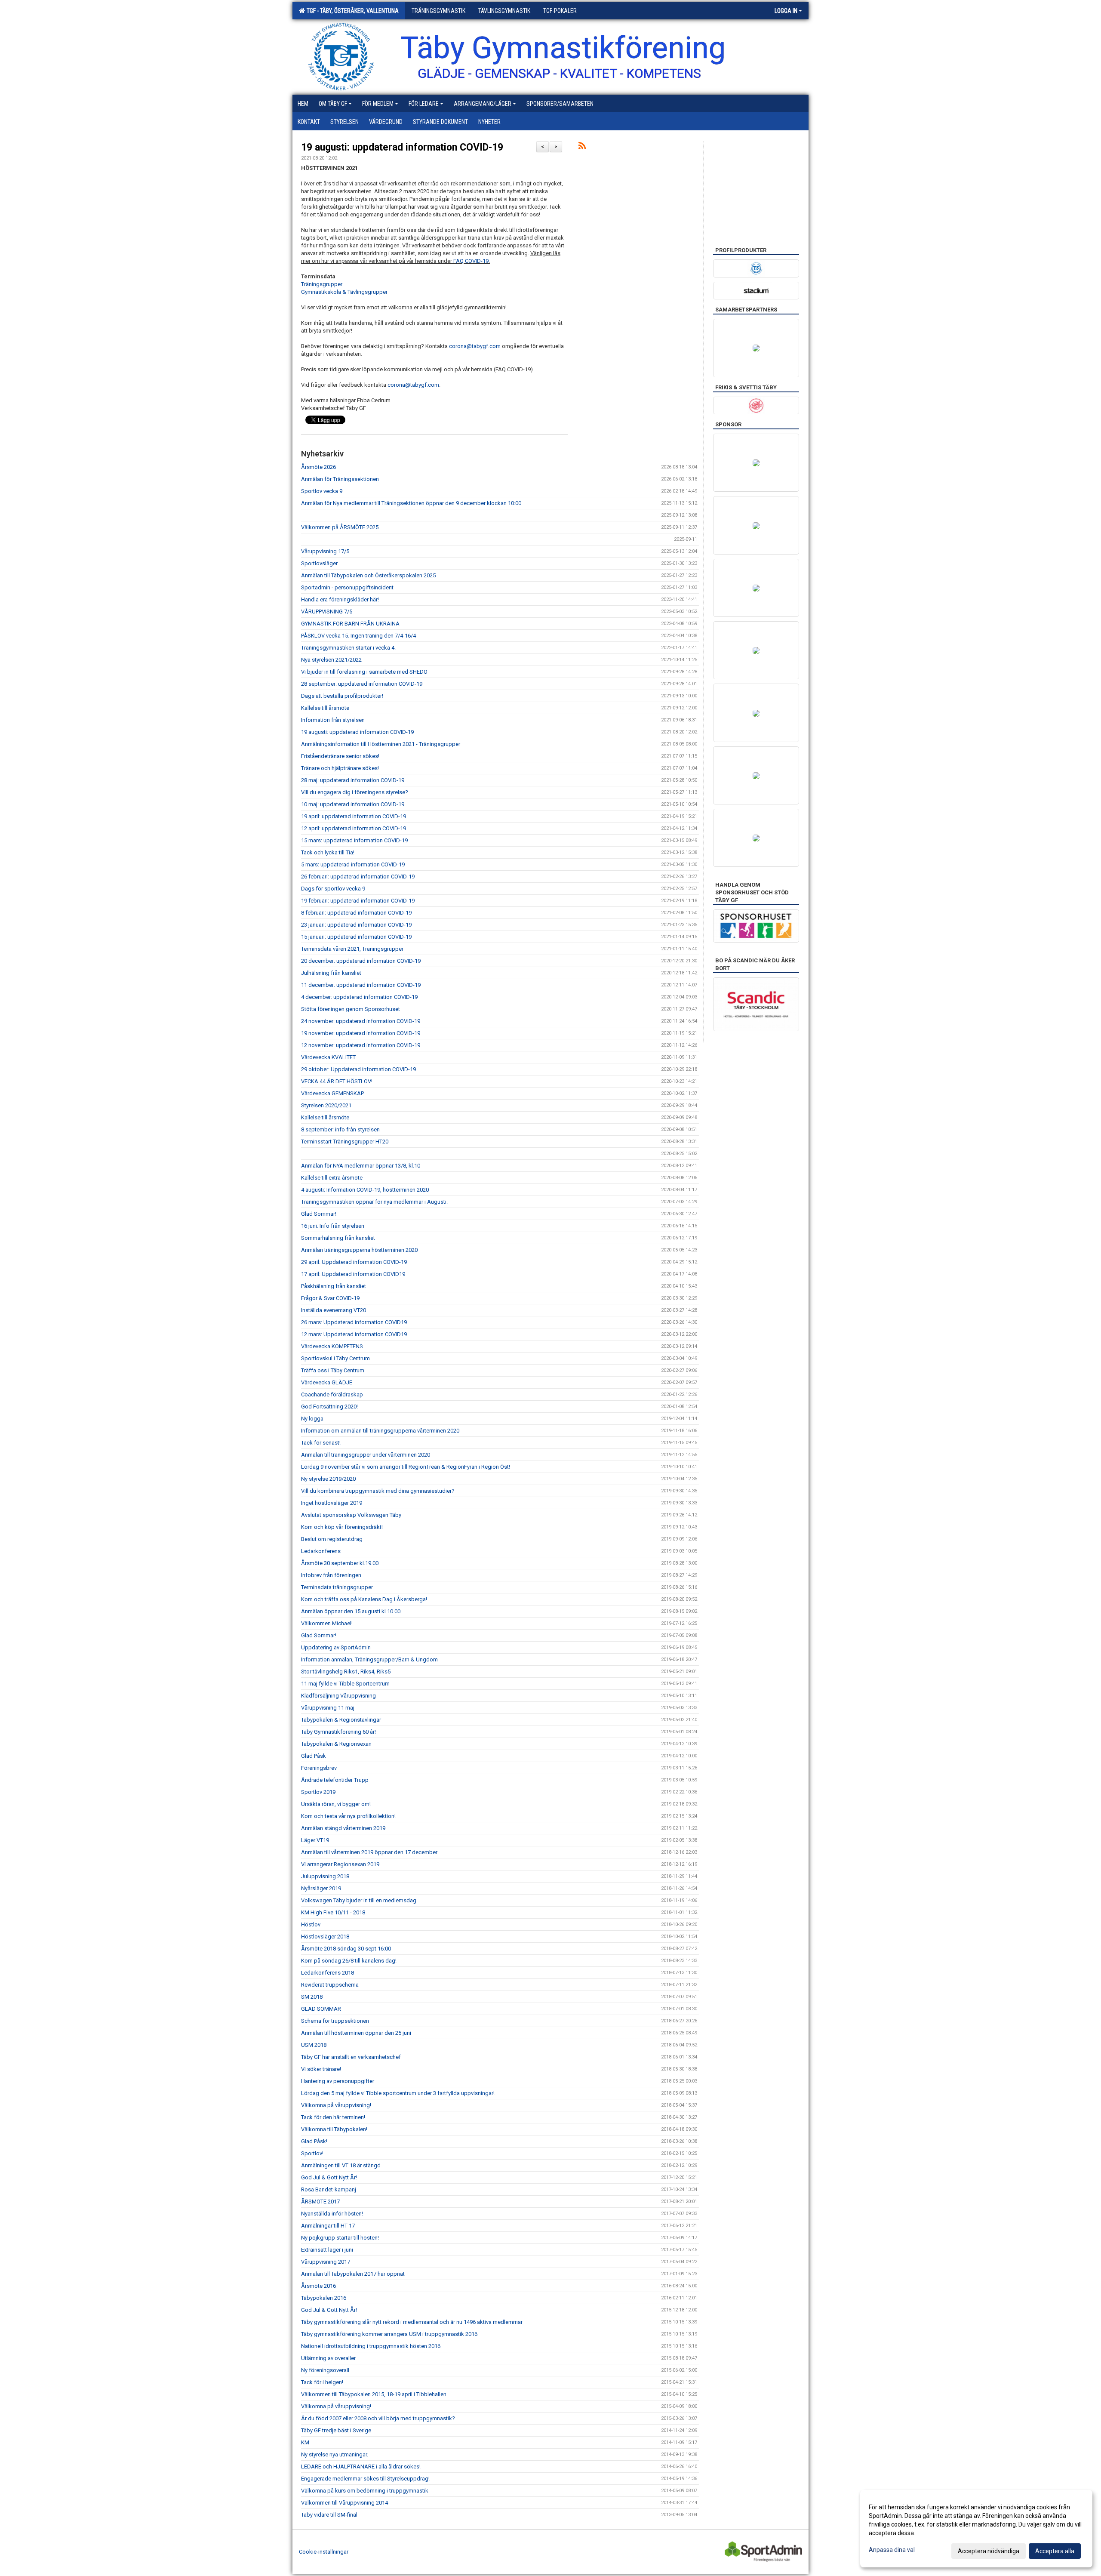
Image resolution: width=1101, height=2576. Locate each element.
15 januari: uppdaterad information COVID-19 (356, 937)
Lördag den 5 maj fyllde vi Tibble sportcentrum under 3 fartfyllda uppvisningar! (398, 2093)
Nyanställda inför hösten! (332, 2214)
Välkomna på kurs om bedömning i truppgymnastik (365, 2491)
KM (305, 2442)
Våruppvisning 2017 (326, 2262)
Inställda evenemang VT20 (334, 1310)
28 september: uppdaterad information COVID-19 (362, 684)
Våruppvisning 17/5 (325, 551)
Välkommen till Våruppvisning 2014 (344, 2503)
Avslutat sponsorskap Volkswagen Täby (351, 1515)
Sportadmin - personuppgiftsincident (347, 587)
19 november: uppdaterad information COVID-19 (361, 1033)
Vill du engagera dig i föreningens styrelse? (355, 792)
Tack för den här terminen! (333, 2117)
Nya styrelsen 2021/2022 (331, 660)
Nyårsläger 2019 (321, 1888)
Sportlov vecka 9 (322, 491)
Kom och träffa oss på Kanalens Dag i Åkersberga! (364, 1599)
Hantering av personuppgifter (338, 2081)
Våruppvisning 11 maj (328, 1708)
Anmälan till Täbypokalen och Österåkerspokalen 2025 (368, 575)
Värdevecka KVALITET (328, 1057)
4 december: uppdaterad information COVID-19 (359, 997)
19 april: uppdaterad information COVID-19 (354, 816)
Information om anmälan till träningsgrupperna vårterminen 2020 (380, 1431)
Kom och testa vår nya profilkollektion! (348, 1816)
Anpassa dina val (892, 2550)
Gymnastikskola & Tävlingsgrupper (344, 292)
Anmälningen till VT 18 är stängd (341, 2165)
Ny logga (312, 1419)
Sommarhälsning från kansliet (338, 1238)
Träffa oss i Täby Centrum (333, 1370)
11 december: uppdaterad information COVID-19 (361, 985)
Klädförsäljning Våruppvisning (338, 1696)
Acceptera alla (1055, 2551)
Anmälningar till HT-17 (328, 2226)
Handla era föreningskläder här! (340, 599)
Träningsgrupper (322, 284)
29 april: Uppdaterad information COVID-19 (354, 1262)
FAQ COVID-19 (471, 261)
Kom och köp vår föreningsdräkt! (342, 1527)
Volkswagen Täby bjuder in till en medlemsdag (359, 1900)
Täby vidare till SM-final (329, 2515)
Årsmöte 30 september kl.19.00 (340, 1563)
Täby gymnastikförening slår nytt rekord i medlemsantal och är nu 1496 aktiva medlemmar (412, 2322)
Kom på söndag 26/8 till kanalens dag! (349, 1961)
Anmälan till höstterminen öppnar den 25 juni (356, 2033)
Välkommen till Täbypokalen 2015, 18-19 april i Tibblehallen (374, 2394)
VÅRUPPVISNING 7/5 (327, 612)
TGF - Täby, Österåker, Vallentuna (351, 11)
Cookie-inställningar (324, 2552)
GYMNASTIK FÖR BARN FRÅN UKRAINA (350, 624)
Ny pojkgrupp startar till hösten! (340, 2238)
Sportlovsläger (319, 563)
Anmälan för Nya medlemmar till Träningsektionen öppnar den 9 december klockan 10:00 (411, 503)
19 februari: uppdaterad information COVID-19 (358, 901)
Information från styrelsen (333, 720)
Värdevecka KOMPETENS (332, 1346)
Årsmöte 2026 (318, 467)
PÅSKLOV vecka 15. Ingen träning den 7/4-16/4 (358, 636)
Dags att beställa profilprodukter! (342, 696)
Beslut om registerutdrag (332, 1539)
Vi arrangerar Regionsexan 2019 (340, 1864)
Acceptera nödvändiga (989, 2551)
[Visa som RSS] (582, 147)
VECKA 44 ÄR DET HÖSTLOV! (337, 1081)
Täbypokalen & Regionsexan (336, 1744)
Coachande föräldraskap (332, 1394)
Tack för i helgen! (322, 2382)
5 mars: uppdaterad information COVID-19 (353, 864)
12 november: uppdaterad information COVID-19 (361, 1045)
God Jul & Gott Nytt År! (329, 2177)
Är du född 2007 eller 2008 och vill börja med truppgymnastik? (378, 2418)
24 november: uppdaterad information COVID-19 (361, 1021)
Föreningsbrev (319, 1768)
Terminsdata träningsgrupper (337, 1587)
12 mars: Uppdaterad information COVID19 (354, 1334)
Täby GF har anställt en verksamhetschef (351, 2057)
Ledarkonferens (321, 1551)
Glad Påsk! (314, 2141)
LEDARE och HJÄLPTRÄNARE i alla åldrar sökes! (361, 2467)
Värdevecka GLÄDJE (327, 1382)
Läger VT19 (315, 1840)
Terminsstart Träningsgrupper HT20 (345, 1142)
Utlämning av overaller (328, 2358)
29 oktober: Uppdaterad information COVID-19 (358, 1069)
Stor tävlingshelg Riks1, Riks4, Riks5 (346, 1672)
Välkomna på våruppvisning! (336, 2105)
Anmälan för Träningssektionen (340, 479)
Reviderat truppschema (330, 1985)
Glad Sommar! (319, 1214)
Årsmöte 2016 (318, 2286)
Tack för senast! (321, 1443)
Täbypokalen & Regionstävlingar (341, 1720)
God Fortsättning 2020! (329, 1407)
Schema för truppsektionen (335, 2021)
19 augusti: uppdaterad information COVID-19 (402, 147)
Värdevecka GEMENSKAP (332, 1093)
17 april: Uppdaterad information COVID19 (353, 1274)
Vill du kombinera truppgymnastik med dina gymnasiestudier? (378, 1491)
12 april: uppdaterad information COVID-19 (354, 828)
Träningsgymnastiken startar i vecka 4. (348, 648)
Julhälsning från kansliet (331, 973)
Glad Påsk (314, 1756)
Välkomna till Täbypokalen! (334, 2129)
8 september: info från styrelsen (340, 1129)
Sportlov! (312, 2153)
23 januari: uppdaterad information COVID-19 (356, 925)
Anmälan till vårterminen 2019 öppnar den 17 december (369, 1852)
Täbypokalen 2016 (324, 2298)
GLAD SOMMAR (321, 2009)
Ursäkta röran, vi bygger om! (336, 1804)
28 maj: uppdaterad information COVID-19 (353, 780)
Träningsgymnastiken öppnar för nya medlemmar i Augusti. (374, 1202)
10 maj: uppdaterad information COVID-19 (353, 804)
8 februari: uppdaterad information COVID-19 (356, 913)
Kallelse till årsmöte (325, 708)
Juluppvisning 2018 (325, 1876)
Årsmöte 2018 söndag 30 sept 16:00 (346, 1949)
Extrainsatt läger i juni (327, 2250)
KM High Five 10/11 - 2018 (333, 1912)
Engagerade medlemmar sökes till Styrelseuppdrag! (365, 2479)
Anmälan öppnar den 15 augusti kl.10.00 (351, 1611)
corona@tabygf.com (475, 346)
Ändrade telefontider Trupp (335, 1780)
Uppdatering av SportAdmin (336, 1647)
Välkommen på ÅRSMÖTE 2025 (340, 527)
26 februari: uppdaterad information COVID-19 (358, 877)
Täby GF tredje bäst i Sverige (336, 2430)
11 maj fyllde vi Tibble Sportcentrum (345, 1684)
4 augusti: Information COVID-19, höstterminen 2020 (365, 1190)
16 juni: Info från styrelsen (333, 1226)
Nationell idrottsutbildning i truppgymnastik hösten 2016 (371, 2346)
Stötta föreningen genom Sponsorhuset (351, 1009)
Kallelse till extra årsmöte (332, 1178)
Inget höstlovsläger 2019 (332, 1503)
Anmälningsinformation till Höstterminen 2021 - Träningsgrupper (381, 744)
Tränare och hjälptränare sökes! (340, 768)
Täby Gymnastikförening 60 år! (338, 1732)
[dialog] (976, 2529)
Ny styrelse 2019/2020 (328, 1479)
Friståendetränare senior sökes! (340, 756)
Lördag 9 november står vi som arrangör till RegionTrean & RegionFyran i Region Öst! (406, 1467)
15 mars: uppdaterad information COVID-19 (354, 840)
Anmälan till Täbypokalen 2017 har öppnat (353, 2274)
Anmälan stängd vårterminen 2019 (343, 1828)
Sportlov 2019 (318, 1792)
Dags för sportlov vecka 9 (333, 889)
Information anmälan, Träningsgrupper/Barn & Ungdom (369, 1659)
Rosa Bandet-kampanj (329, 2189)
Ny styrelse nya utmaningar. (335, 2454)
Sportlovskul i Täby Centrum (335, 1358)
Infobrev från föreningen (331, 1575)
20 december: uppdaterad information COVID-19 (361, 961)
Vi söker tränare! (321, 2069)
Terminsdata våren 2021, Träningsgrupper (352, 949)
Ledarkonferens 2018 (328, 1973)
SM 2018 (312, 1997)
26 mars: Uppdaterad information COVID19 (354, 1322)
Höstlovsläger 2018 (325, 1937)
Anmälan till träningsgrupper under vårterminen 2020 (366, 1455)
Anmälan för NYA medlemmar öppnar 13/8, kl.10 (361, 1166)
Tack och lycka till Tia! (328, 852)
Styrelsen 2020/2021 (326, 1105)
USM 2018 (314, 2045)
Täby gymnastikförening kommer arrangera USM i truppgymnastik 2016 (389, 2334)
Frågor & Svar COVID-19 (330, 1298)
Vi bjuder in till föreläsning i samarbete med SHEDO (364, 672)
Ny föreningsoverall (325, 2370)
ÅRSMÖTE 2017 (320, 2202)
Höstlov (311, 1924)
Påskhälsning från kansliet (334, 1286)
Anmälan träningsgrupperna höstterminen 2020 (359, 1250)
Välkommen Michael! (327, 1623)
